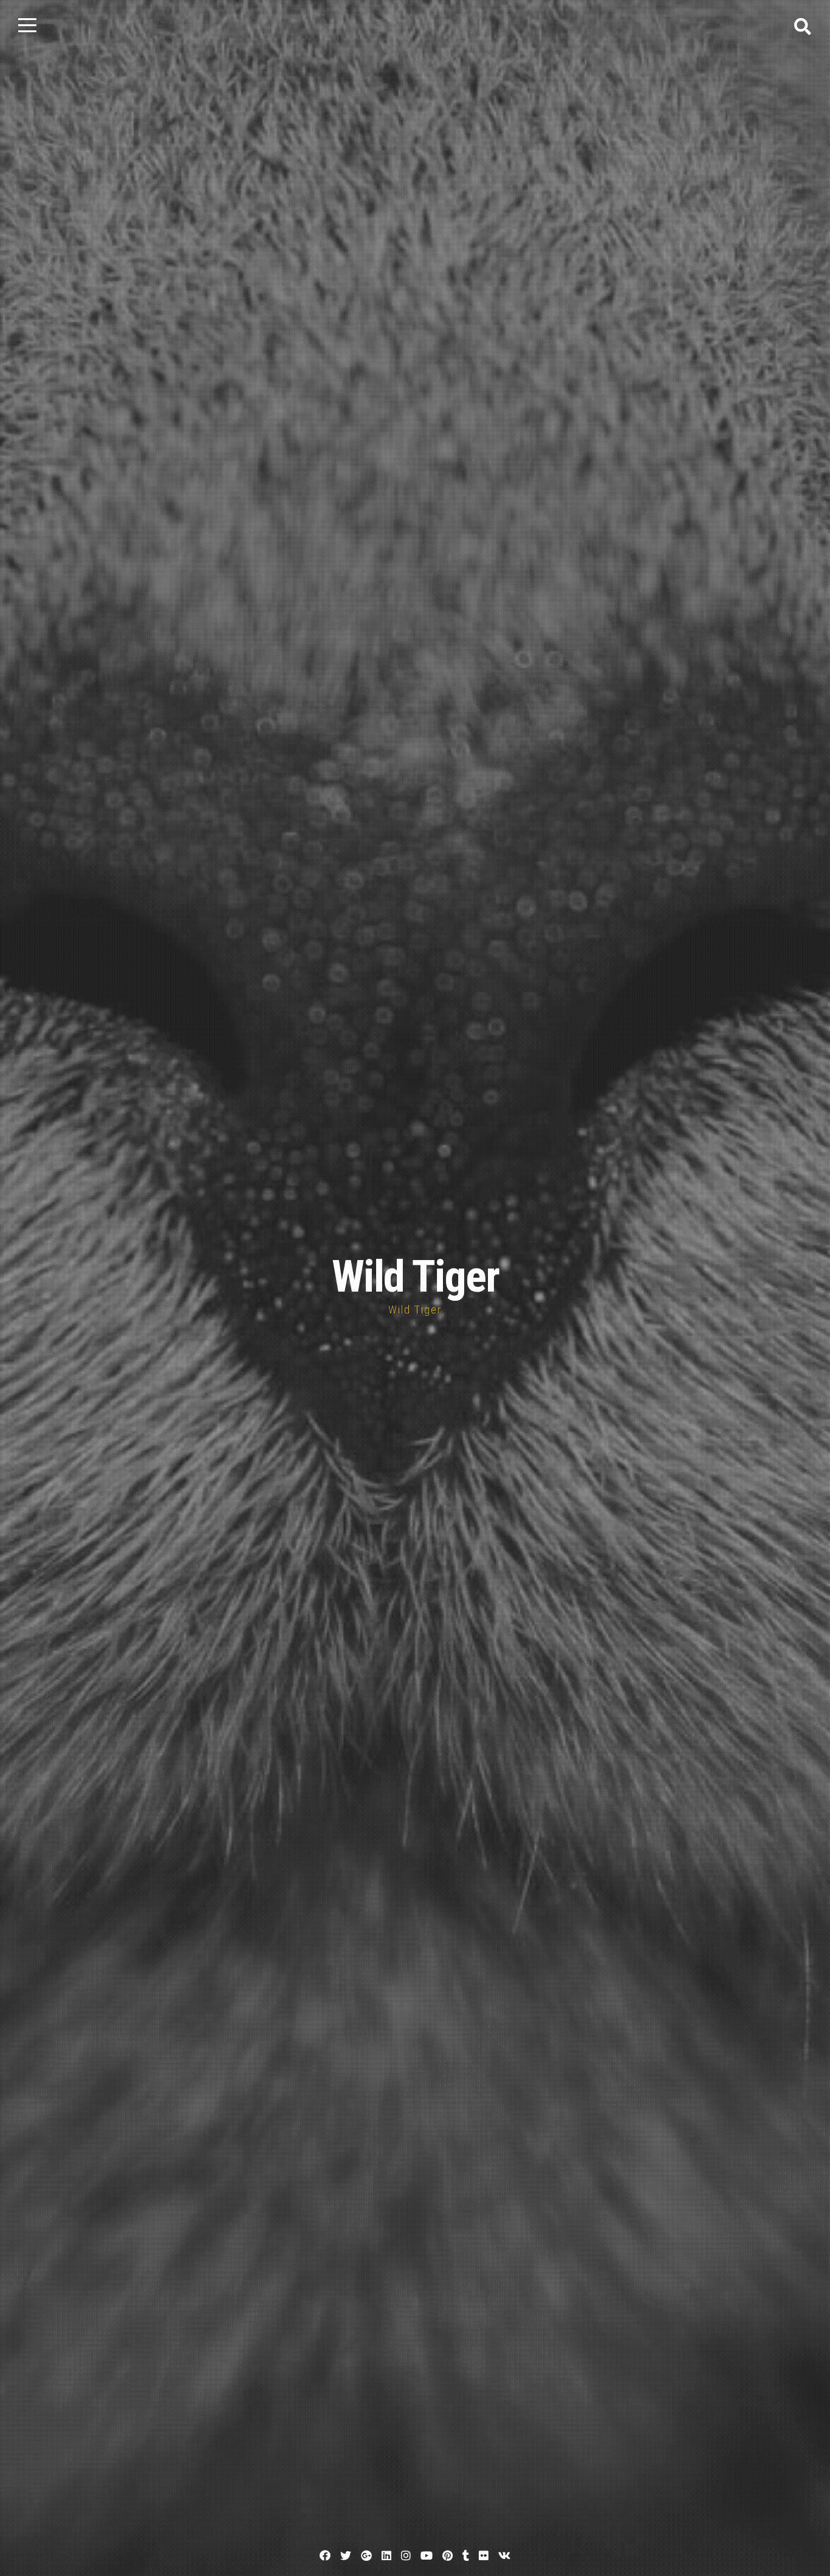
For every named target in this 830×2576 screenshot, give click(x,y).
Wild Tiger (415, 1277)
